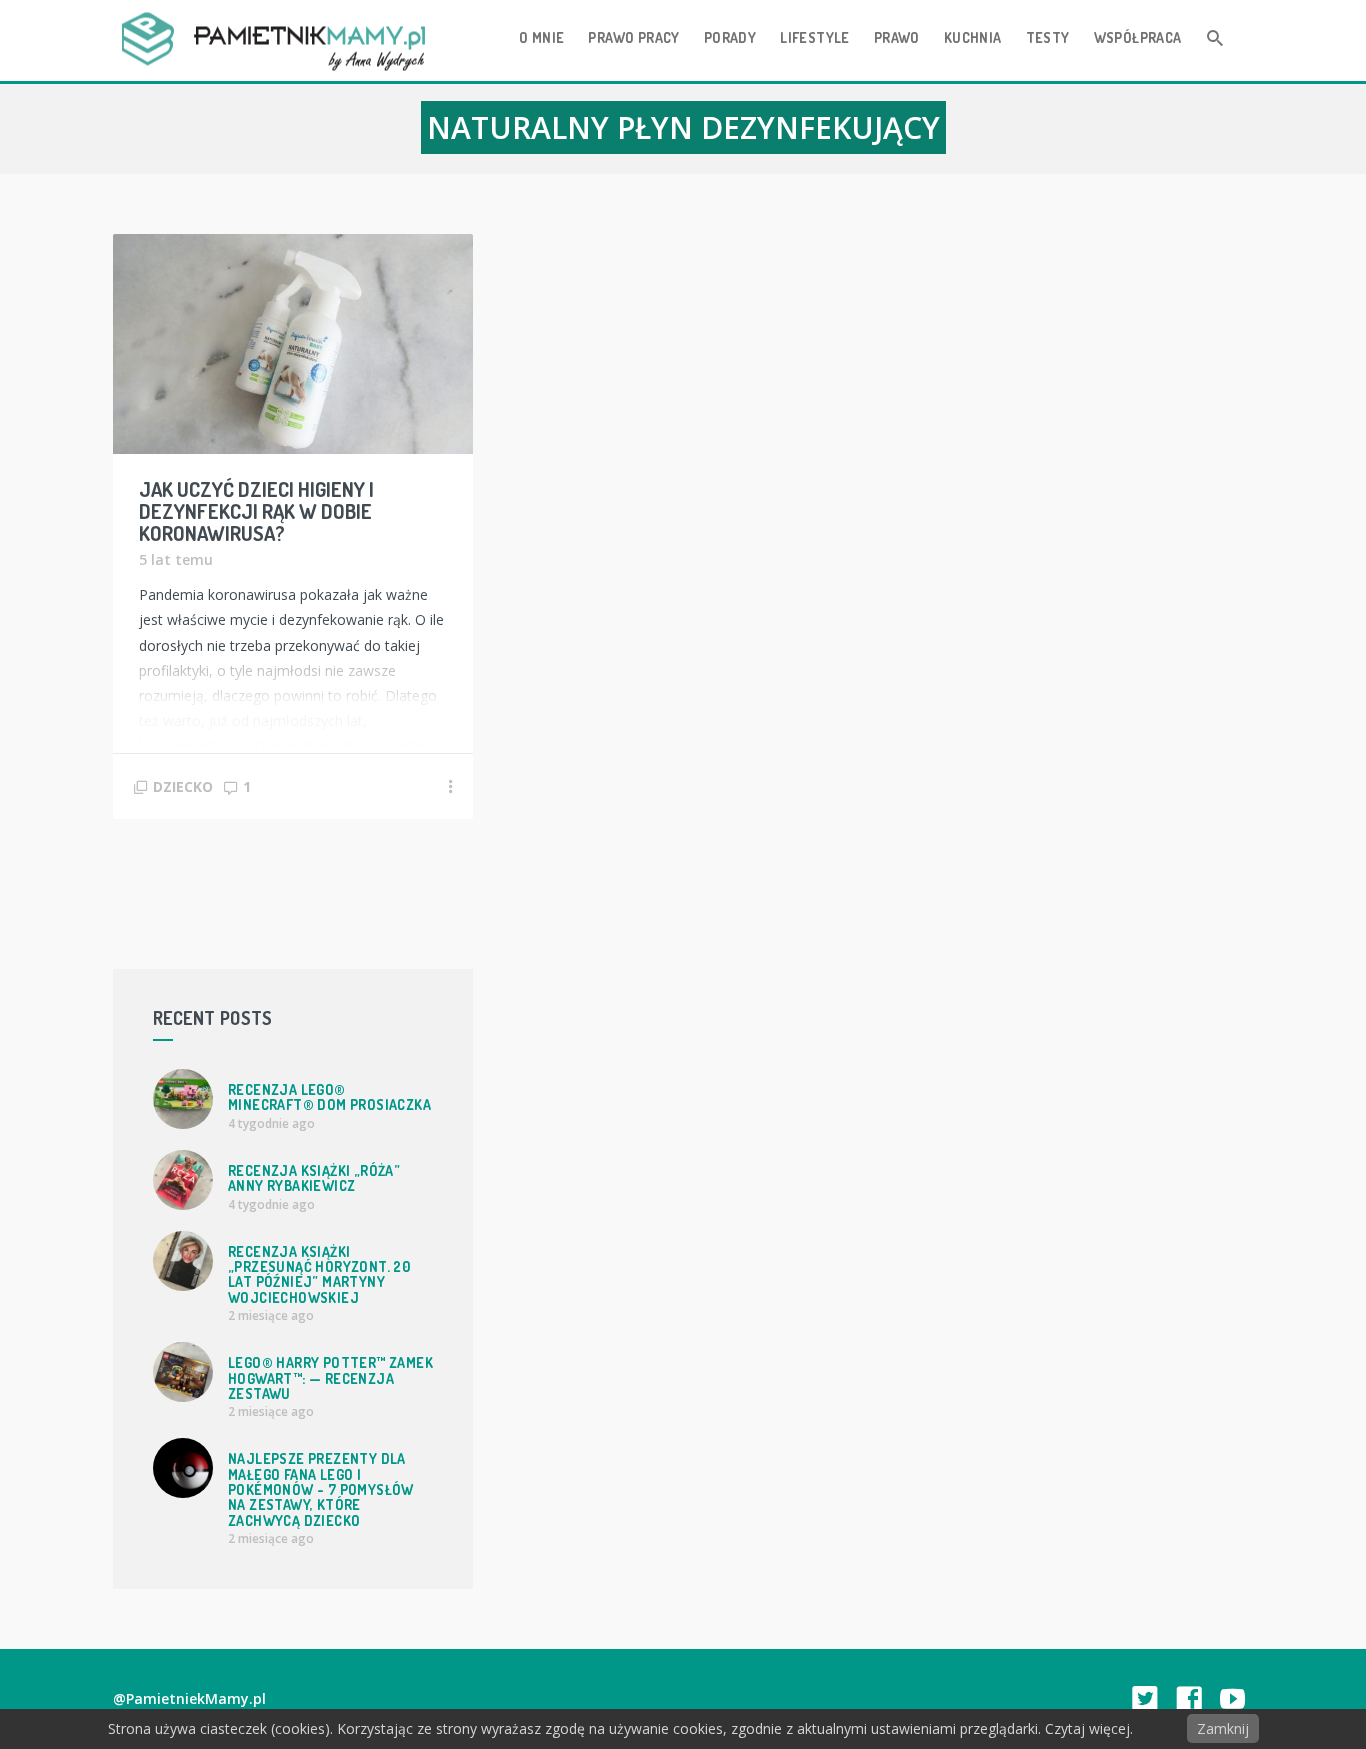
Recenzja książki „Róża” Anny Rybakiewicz (314, 1178)
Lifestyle (815, 37)
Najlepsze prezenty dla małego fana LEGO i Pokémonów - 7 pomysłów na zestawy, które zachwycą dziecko (321, 1489)
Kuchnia (973, 37)
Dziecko (183, 786)
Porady (730, 37)
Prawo (897, 37)
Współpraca (1138, 37)
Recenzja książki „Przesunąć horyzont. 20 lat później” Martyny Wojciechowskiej (319, 1274)
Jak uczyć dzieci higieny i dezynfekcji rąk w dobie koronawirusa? (256, 511)
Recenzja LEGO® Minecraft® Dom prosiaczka (329, 1097)
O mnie (541, 37)
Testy (1048, 37)
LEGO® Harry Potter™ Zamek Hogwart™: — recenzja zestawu (330, 1378)
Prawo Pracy (633, 37)
